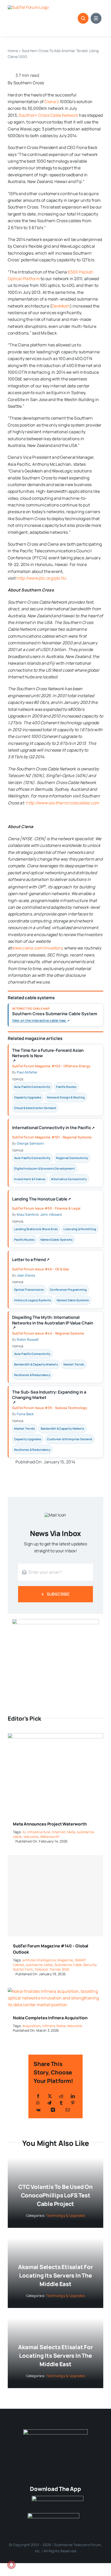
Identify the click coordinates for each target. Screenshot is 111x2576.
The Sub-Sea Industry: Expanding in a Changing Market (49, 1397)
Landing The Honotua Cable (42, 1200)
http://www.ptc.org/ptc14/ (41, 578)
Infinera (48, 2026)
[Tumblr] (61, 2103)
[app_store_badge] (58, 2498)
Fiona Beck (25, 1414)
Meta (71, 1832)
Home (13, 51)
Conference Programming (68, 1290)
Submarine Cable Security (76, 1965)
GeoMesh (61, 306)
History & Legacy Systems (33, 1300)
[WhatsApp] (38, 2103)
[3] (55, 2431)
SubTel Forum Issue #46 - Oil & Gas (41, 1269)
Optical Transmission (29, 1290)
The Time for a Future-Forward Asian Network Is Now (48, 1055)
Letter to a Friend (31, 1261)
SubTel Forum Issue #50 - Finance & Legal (46, 1208)
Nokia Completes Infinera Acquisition (50, 2018)
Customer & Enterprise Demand (70, 1439)
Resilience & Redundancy (32, 1375)
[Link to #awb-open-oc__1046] (83, 18)
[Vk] (38, 2110)
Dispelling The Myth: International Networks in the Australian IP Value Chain (53, 1322)
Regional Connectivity (72, 1158)
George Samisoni (30, 1143)
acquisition (31, 2026)
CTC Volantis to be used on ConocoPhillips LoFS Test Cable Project (55, 2195)
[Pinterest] (73, 2103)
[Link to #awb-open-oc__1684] (96, 18)
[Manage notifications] (11, 2565)
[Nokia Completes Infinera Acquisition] (55, 1991)
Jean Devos (26, 1275)
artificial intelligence (39, 1960)
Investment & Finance (30, 1179)
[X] (50, 2096)
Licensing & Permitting (80, 1229)
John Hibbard (51, 1214)
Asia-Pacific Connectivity (32, 1087)
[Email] (68, 2110)
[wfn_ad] (55, 1621)
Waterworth (50, 1837)
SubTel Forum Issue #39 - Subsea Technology (50, 1408)
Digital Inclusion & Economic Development (45, 1168)
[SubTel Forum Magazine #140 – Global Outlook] (55, 1896)
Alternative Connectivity (69, 1179)
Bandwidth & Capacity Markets (36, 1364)
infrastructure (39, 1832)
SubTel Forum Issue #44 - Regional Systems (48, 1333)
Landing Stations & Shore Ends (36, 1229)
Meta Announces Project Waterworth (50, 1824)
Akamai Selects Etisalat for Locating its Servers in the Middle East (55, 2275)
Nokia (61, 2026)
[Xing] (53, 2110)
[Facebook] (38, 2096)
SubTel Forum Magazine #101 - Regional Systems (52, 1137)
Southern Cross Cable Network (48, 115)
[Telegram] (49, 2103)
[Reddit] (61, 2096)
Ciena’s (52, 102)
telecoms (31, 1837)
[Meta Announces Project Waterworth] (55, 1737)
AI (24, 1832)
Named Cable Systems (57, 1240)
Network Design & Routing (66, 1097)
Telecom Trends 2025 (52, 1969)
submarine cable (39, 1965)
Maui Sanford (28, 1214)
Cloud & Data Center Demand (35, 1108)
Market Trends (74, 1364)
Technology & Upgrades (65, 2215)
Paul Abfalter (27, 1072)
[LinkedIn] (73, 2096)
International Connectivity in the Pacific (53, 1129)
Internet (59, 1832)
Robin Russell (28, 1339)
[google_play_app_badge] (53, 2515)
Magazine (65, 1960)
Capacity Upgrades (28, 1097)
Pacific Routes (66, 1087)
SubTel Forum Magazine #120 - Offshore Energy (51, 1066)
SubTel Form (23, 1969)
